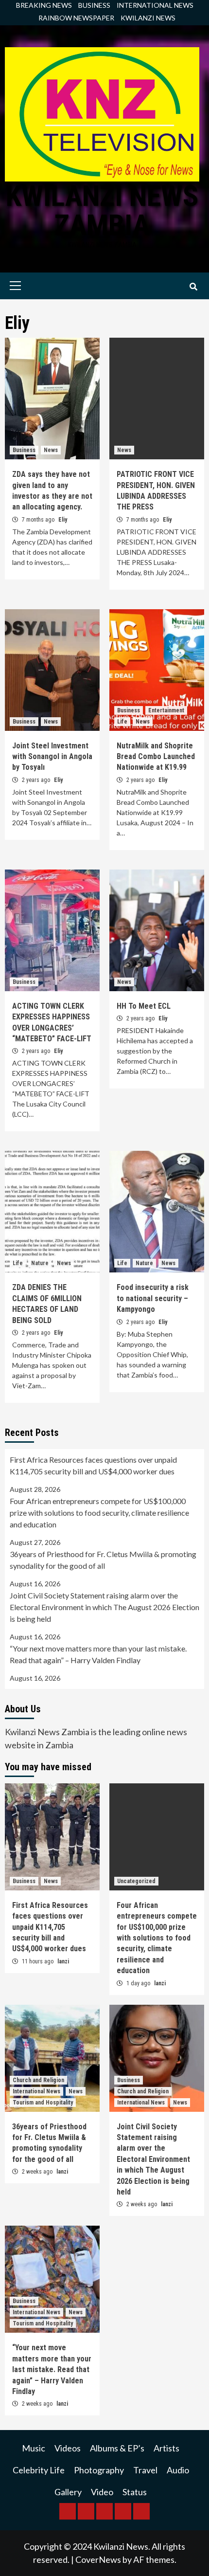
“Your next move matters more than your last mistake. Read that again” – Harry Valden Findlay (98, 1654)
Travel (145, 2470)
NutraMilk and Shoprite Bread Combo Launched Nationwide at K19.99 (156, 757)
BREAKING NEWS (44, 5)
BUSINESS (94, 5)
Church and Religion (38, 2080)
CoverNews (98, 2559)
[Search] (193, 287)
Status (135, 2492)
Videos (68, 2448)
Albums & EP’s (117, 2448)
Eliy (63, 520)
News (51, 450)
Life (122, 722)
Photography (99, 2470)
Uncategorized (136, 1881)
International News (36, 2091)
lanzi (63, 1961)
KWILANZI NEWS (148, 18)
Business (24, 450)
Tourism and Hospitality (43, 2103)
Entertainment (166, 710)
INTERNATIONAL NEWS (155, 5)
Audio (178, 2470)
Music (34, 2448)
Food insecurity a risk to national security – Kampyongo (153, 1298)
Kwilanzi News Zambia (102, 210)
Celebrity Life (39, 2470)
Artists (166, 2448)
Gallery (68, 2492)
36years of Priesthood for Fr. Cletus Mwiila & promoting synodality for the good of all (103, 1560)
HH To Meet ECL (144, 1006)
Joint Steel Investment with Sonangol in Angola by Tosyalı (52, 757)
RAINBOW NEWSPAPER (76, 18)
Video (102, 2492)
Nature (40, 1263)
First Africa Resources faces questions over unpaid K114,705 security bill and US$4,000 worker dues (93, 1465)
